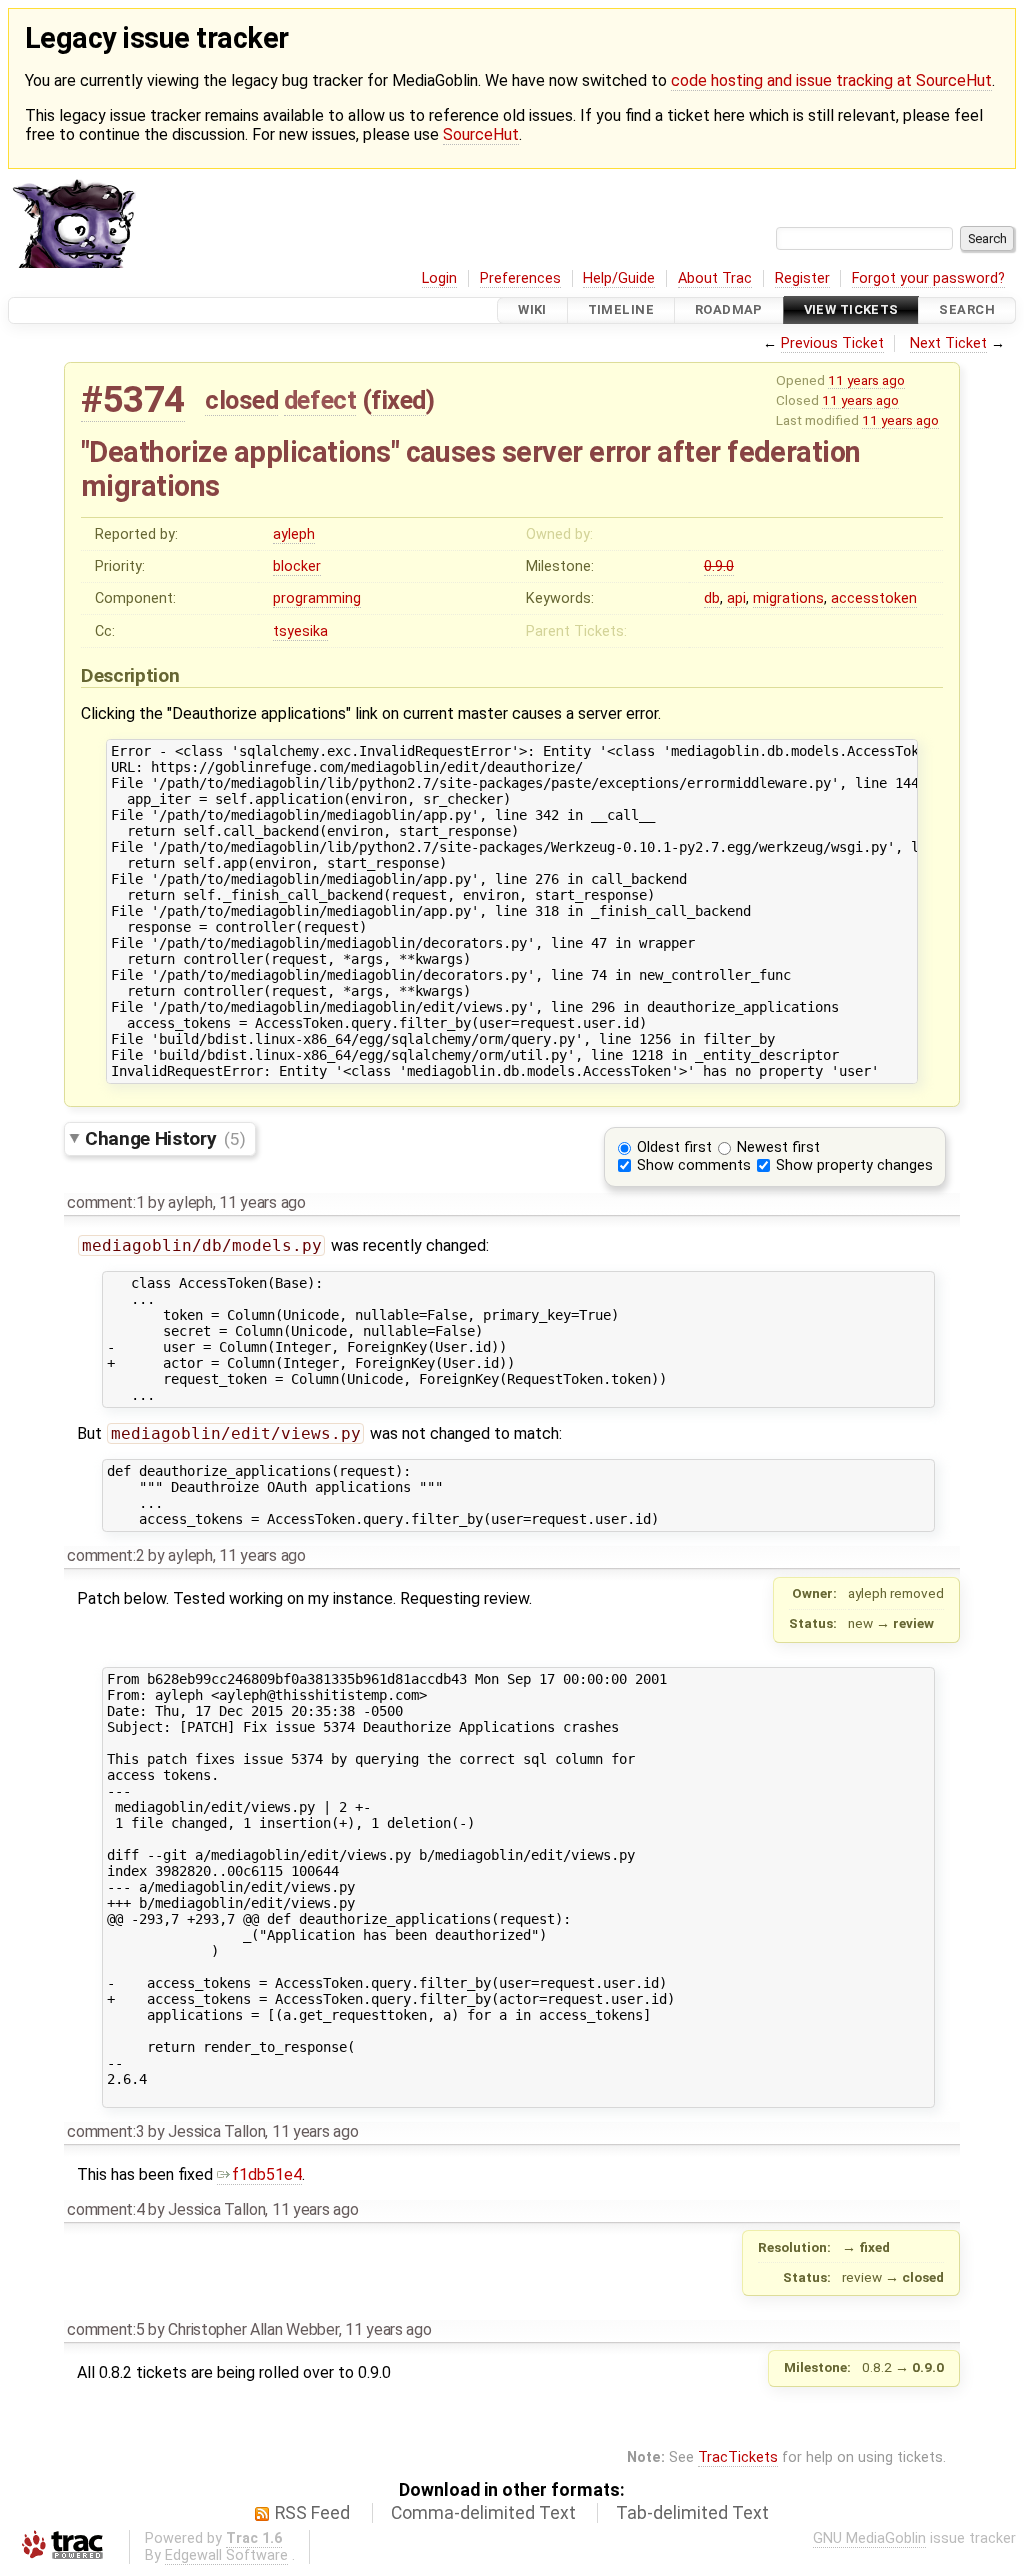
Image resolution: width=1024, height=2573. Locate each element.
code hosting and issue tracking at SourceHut (831, 80)
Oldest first (674, 1147)
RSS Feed (312, 2513)
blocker (297, 566)
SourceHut (481, 134)
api (736, 598)
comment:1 (105, 1202)
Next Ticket (948, 343)
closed (241, 400)
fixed (398, 400)
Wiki (532, 310)
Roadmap (729, 310)
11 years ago (866, 380)
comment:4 (105, 2209)
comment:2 (105, 1555)
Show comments (694, 1165)
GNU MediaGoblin (869, 2538)
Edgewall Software (226, 2555)
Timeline (621, 310)
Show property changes (854, 1165)
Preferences (520, 278)
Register (802, 278)
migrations (788, 598)
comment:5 (105, 2329)
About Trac (715, 278)
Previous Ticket (832, 343)
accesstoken (874, 598)
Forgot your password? (928, 278)
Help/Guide (619, 278)
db (712, 598)
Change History (165, 1138)
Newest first (778, 1147)
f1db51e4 (267, 2174)
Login (439, 278)
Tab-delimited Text (692, 2513)
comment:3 (105, 2131)
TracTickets (738, 2457)
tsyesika (300, 631)
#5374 (133, 399)
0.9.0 (719, 566)
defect (320, 400)
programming (317, 598)
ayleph (294, 534)
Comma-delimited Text (483, 2513)
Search (967, 310)
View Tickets (851, 310)
